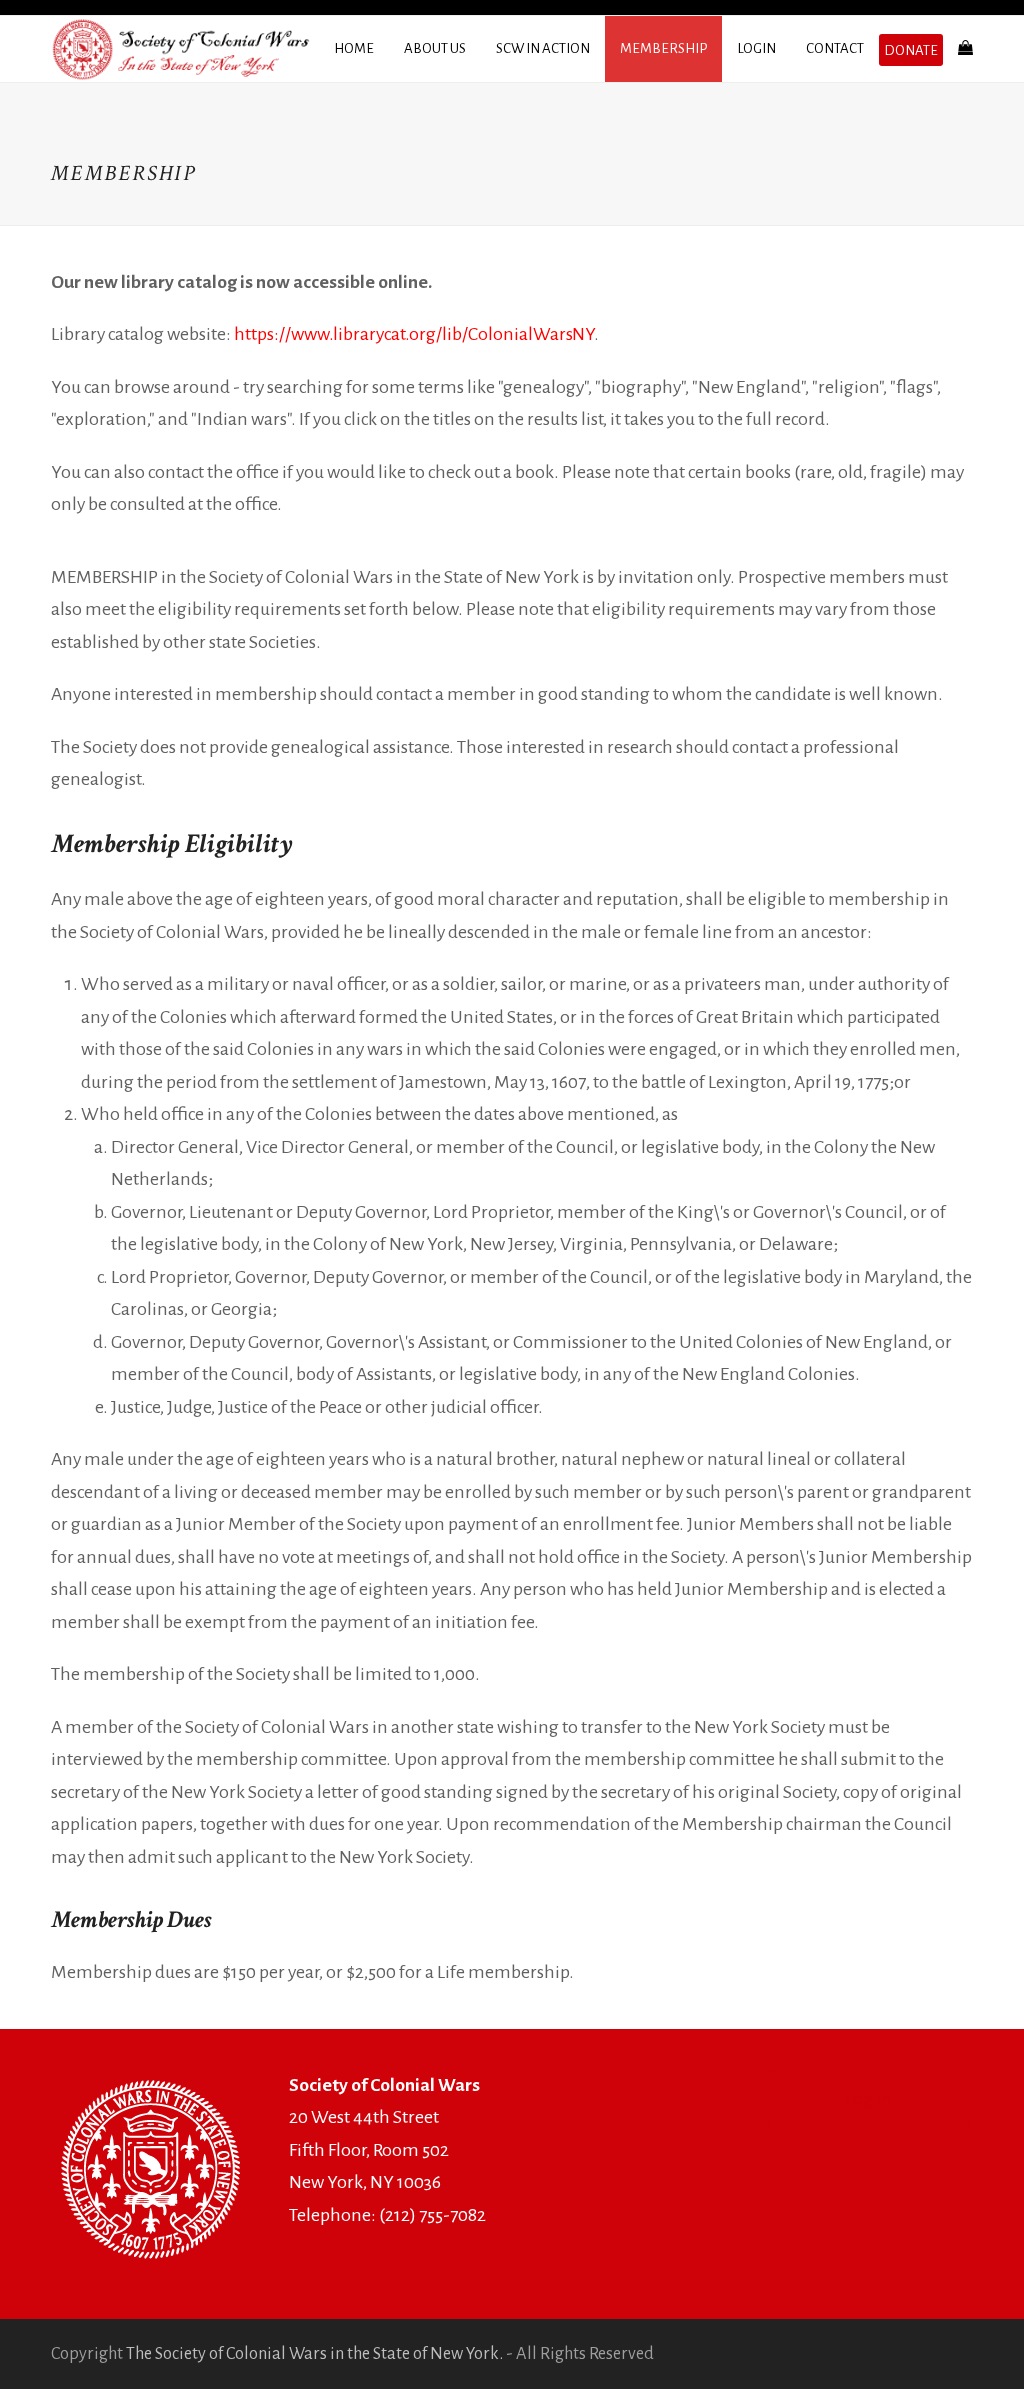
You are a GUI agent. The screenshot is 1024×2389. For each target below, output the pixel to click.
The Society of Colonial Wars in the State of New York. (314, 2353)
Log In (868, 2099)
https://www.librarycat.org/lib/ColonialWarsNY (414, 334)
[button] (965, 49)
